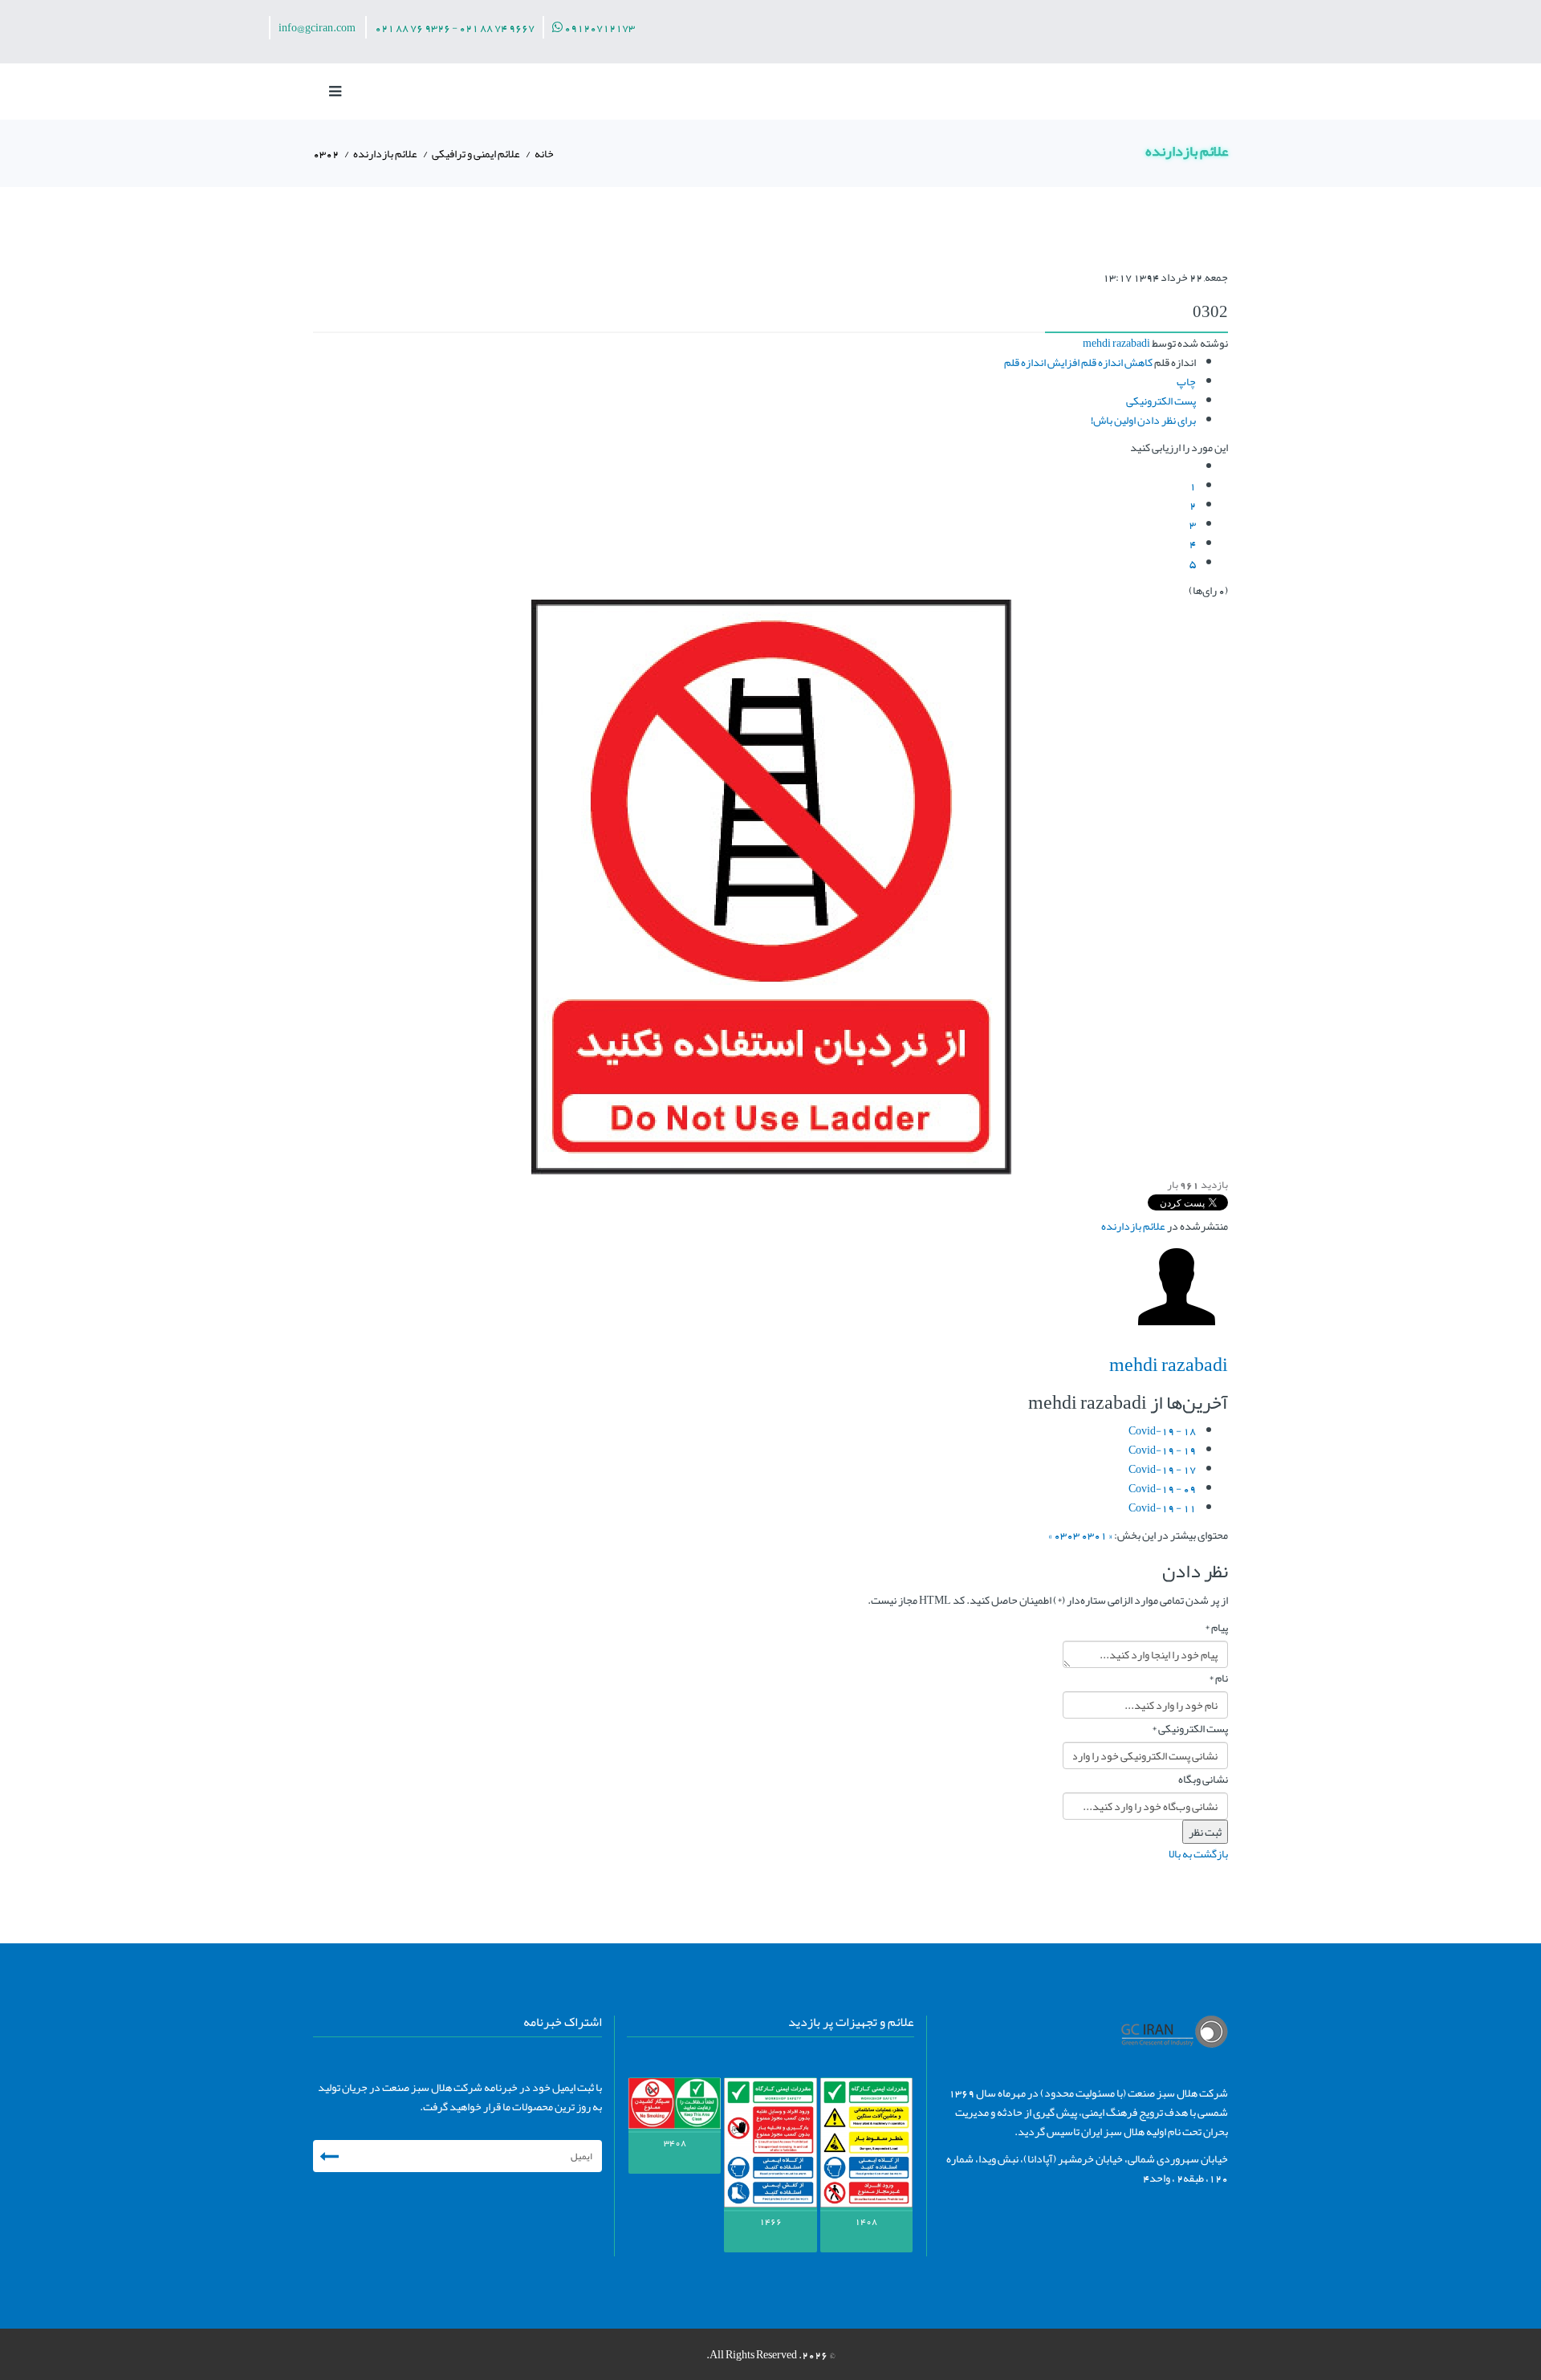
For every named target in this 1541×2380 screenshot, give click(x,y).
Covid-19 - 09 (1162, 1488)
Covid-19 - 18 (1162, 1430)
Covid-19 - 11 (1162, 1507)
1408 (866, 2221)
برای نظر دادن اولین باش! (1143, 420)
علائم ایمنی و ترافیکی (476, 153)
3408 (675, 2142)
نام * (1218, 1678)
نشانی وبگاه (1203, 1779)
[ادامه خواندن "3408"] (675, 2105)
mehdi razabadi (1116, 343)
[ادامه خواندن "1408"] (866, 2145)
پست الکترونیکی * (1190, 1728)
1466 (770, 2221)
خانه (544, 153)
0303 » (1064, 1535)
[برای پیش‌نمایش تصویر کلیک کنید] (770, 887)
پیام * (1216, 1627)
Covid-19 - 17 (1162, 1469)
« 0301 (1097, 1535)
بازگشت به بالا (1198, 1853)
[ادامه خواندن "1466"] (770, 2145)
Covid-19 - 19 (1162, 1450)
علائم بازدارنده (385, 153)
